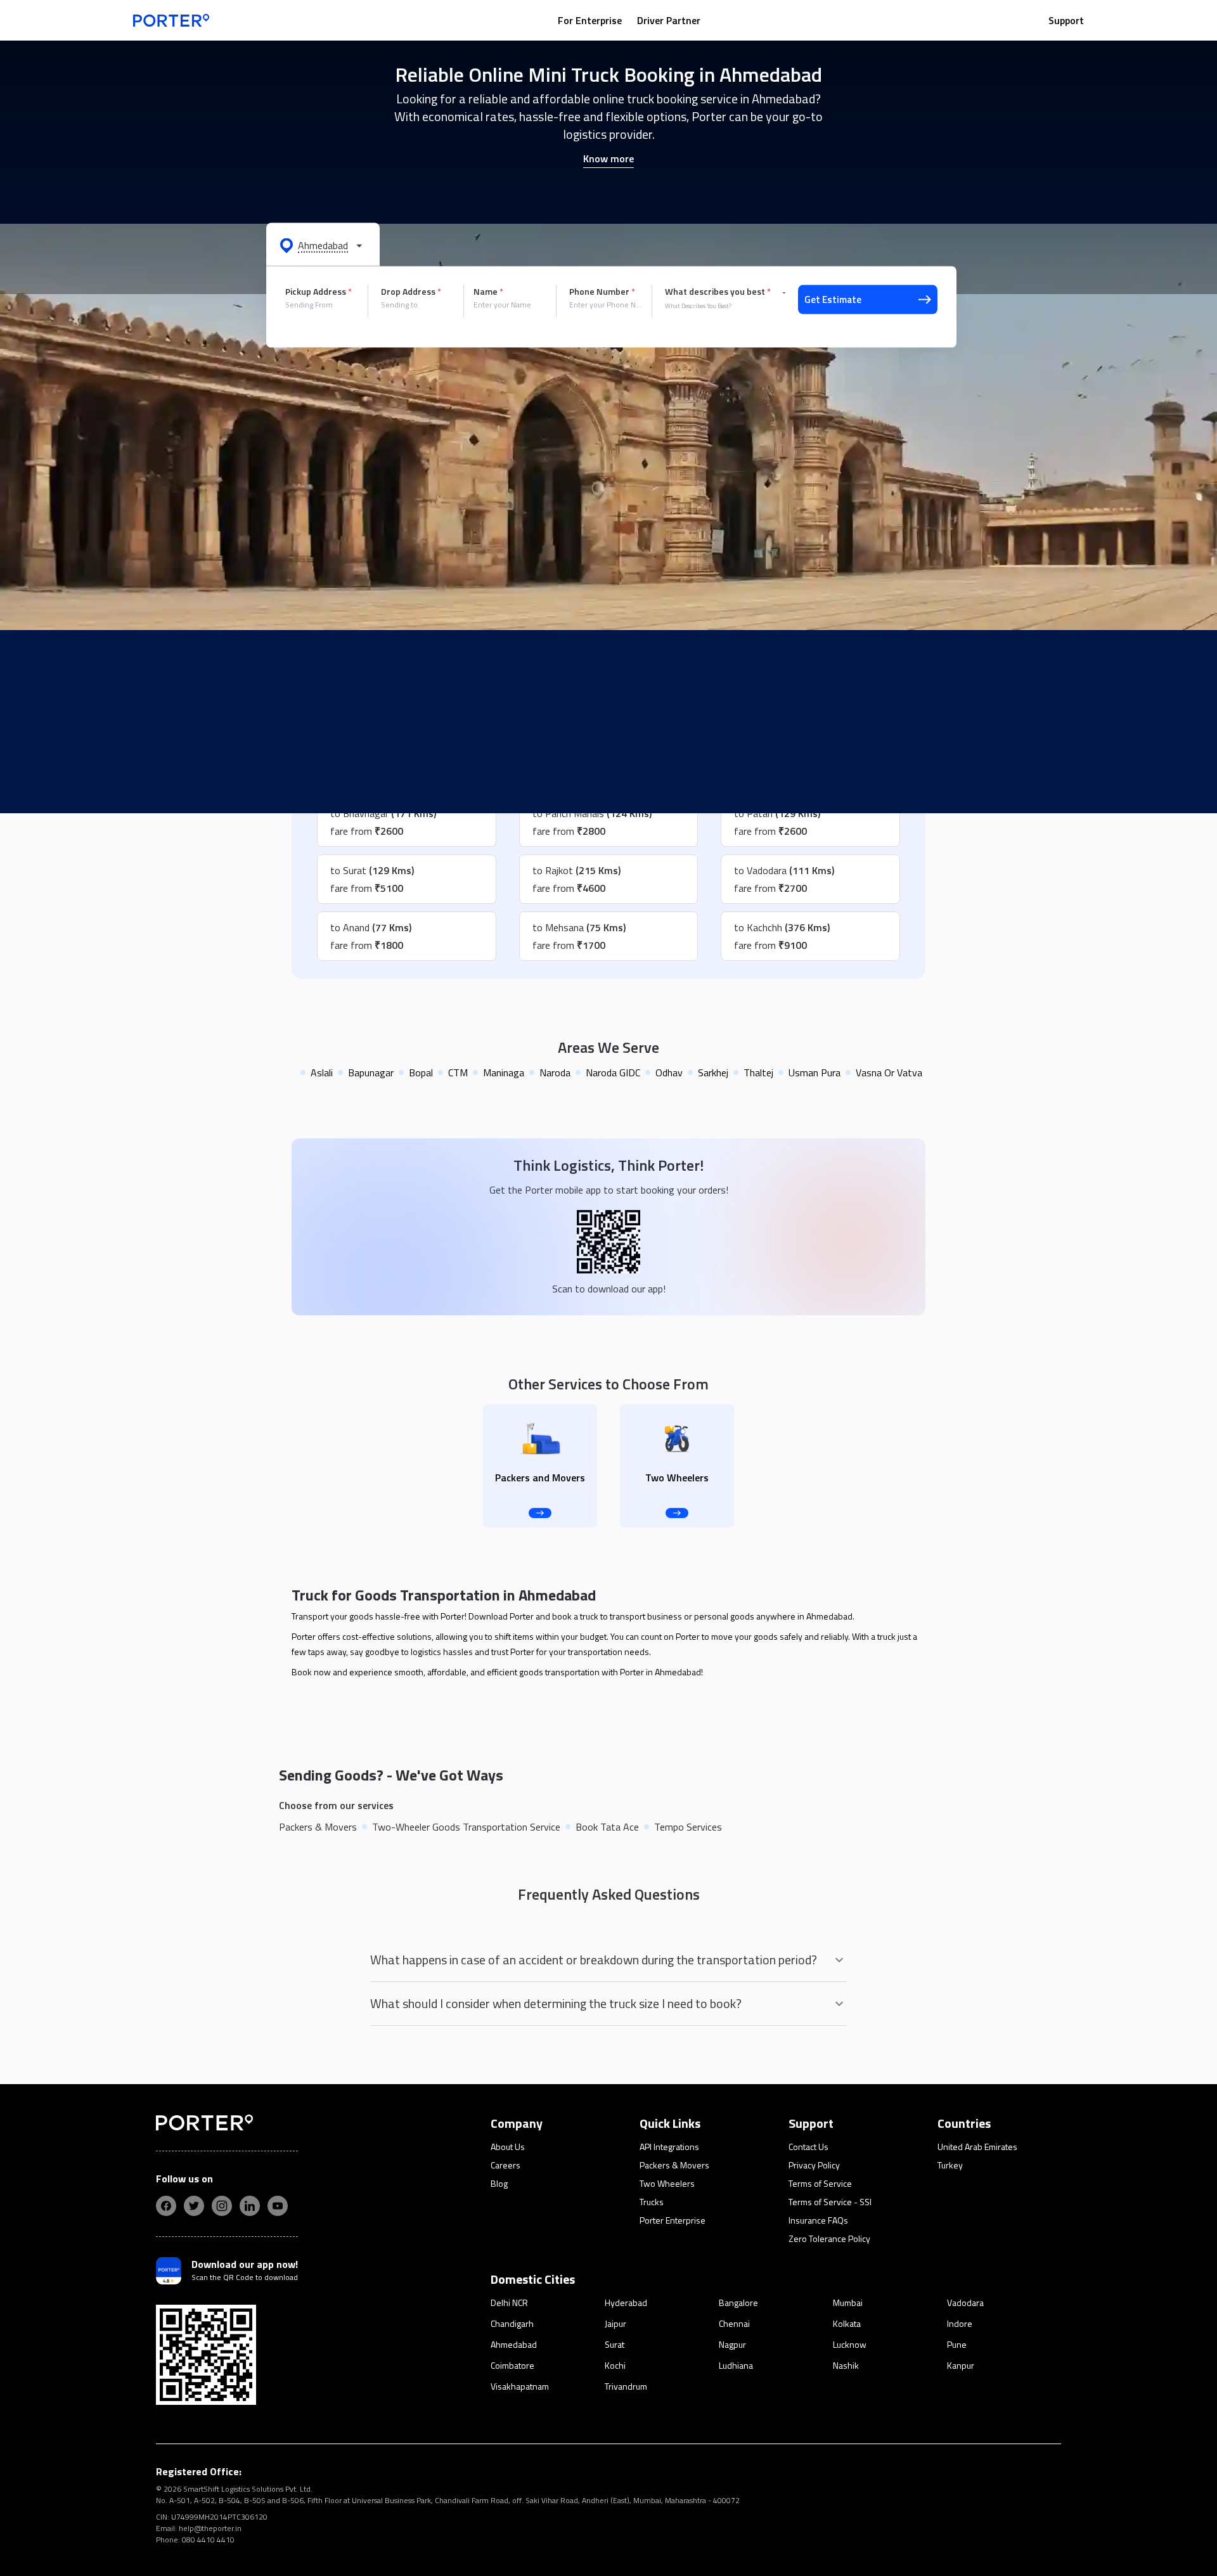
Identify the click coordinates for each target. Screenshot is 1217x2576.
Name (488, 292)
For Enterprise (590, 20)
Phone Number (602, 292)
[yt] (278, 2206)
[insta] (222, 2206)
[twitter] (194, 2206)
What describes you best (718, 292)
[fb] (166, 2206)
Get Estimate (833, 299)
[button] (323, 245)
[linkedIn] (250, 2206)
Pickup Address (319, 292)
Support (1066, 20)
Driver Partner (669, 20)
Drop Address (411, 292)
